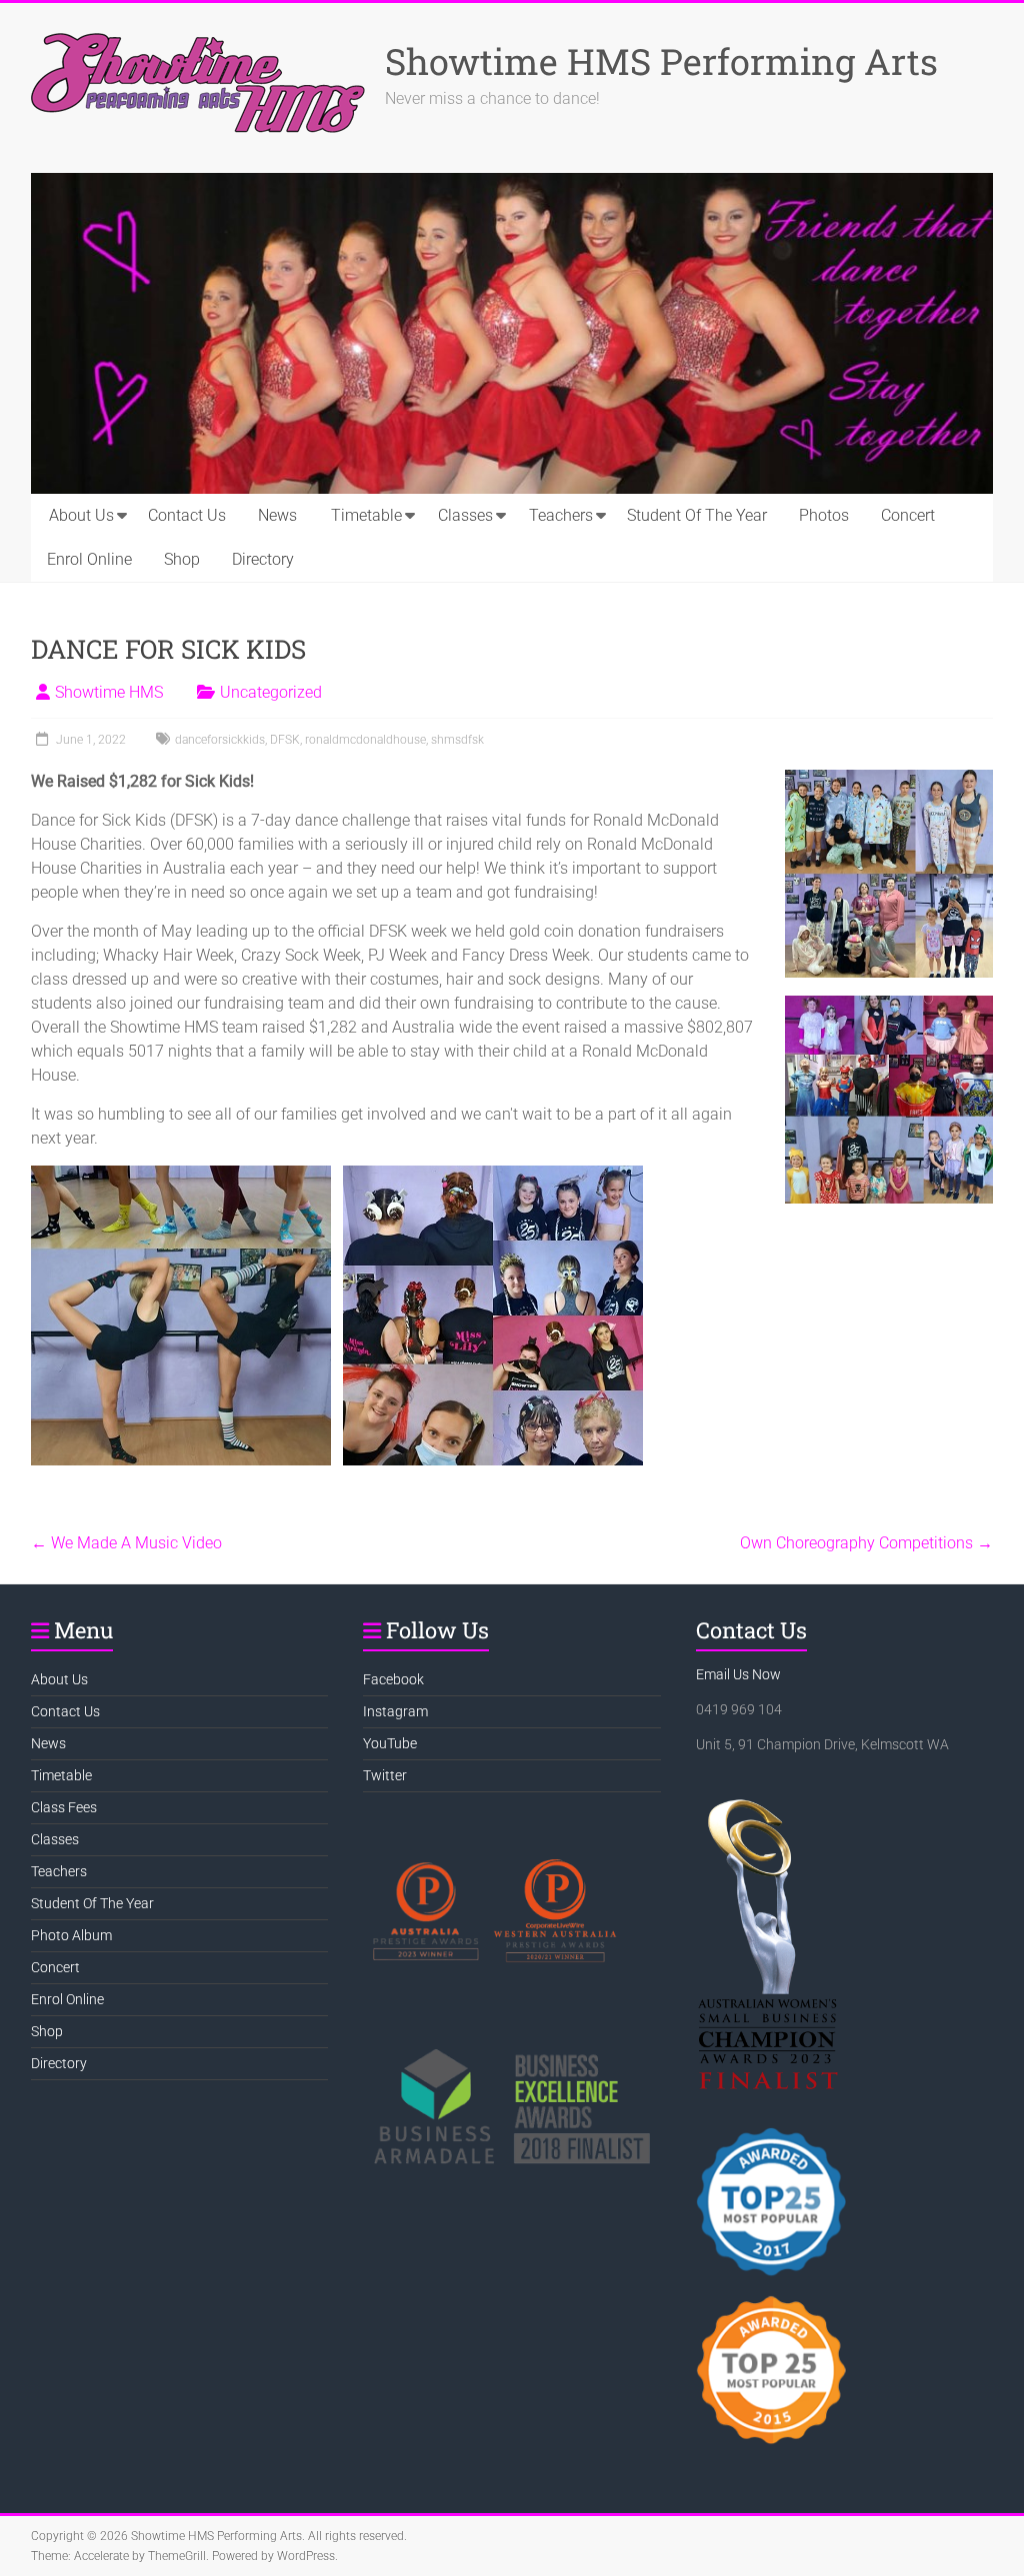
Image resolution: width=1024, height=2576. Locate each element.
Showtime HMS (109, 692)
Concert (908, 515)
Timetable (366, 515)
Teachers (561, 515)
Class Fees (64, 1807)
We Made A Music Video (126, 1543)
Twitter (385, 1775)
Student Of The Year (697, 515)
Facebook (393, 1679)
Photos (824, 515)
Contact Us (187, 515)
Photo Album (71, 1935)
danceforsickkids (220, 740)
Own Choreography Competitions (866, 1543)
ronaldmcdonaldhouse (365, 740)
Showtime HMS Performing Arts (661, 61)
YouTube (390, 1743)
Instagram (395, 1711)
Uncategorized (271, 692)
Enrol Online (89, 559)
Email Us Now (738, 1674)
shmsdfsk (457, 740)
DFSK (285, 740)
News (277, 515)
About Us (81, 515)
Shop (182, 559)
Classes (465, 515)
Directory (263, 559)
